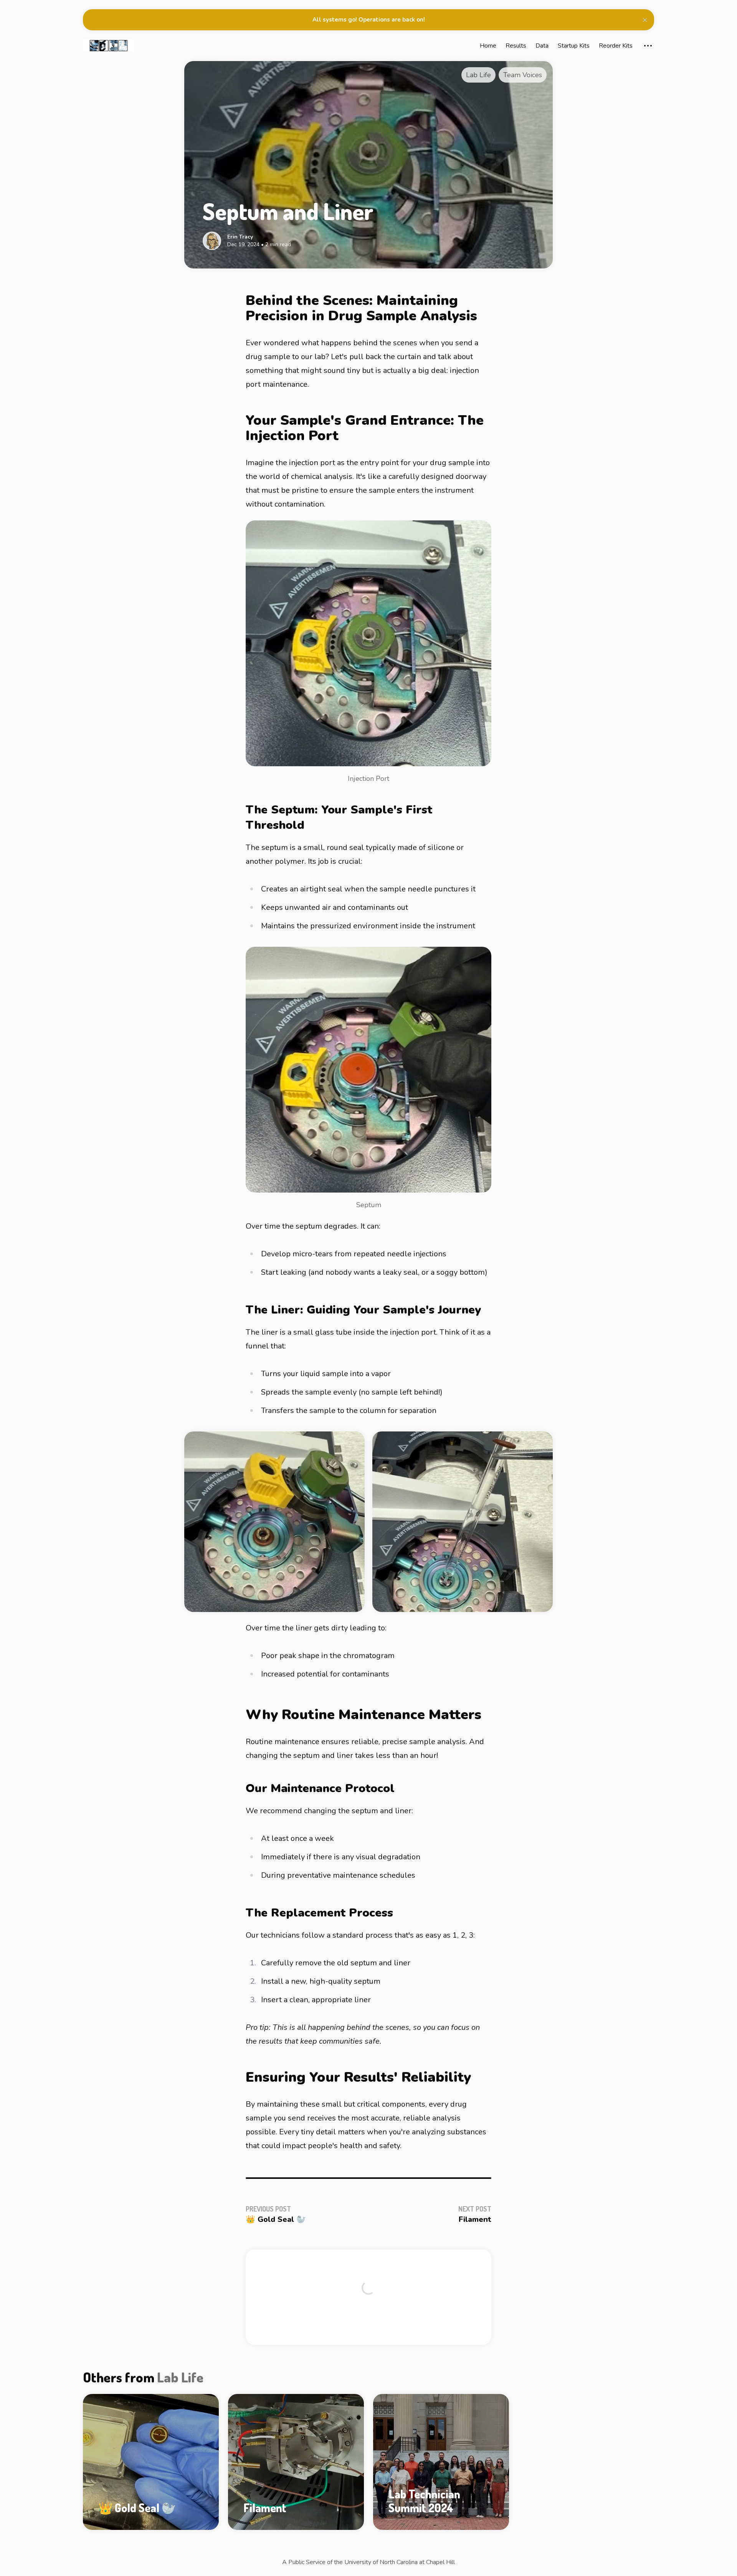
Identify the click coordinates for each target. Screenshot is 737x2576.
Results (516, 46)
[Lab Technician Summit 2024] (441, 2462)
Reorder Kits (616, 46)
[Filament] (296, 2462)
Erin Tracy (240, 237)
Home (488, 46)
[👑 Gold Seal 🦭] (151, 2462)
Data (542, 46)
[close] (645, 20)
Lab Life (180, 2377)
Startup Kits (574, 46)
